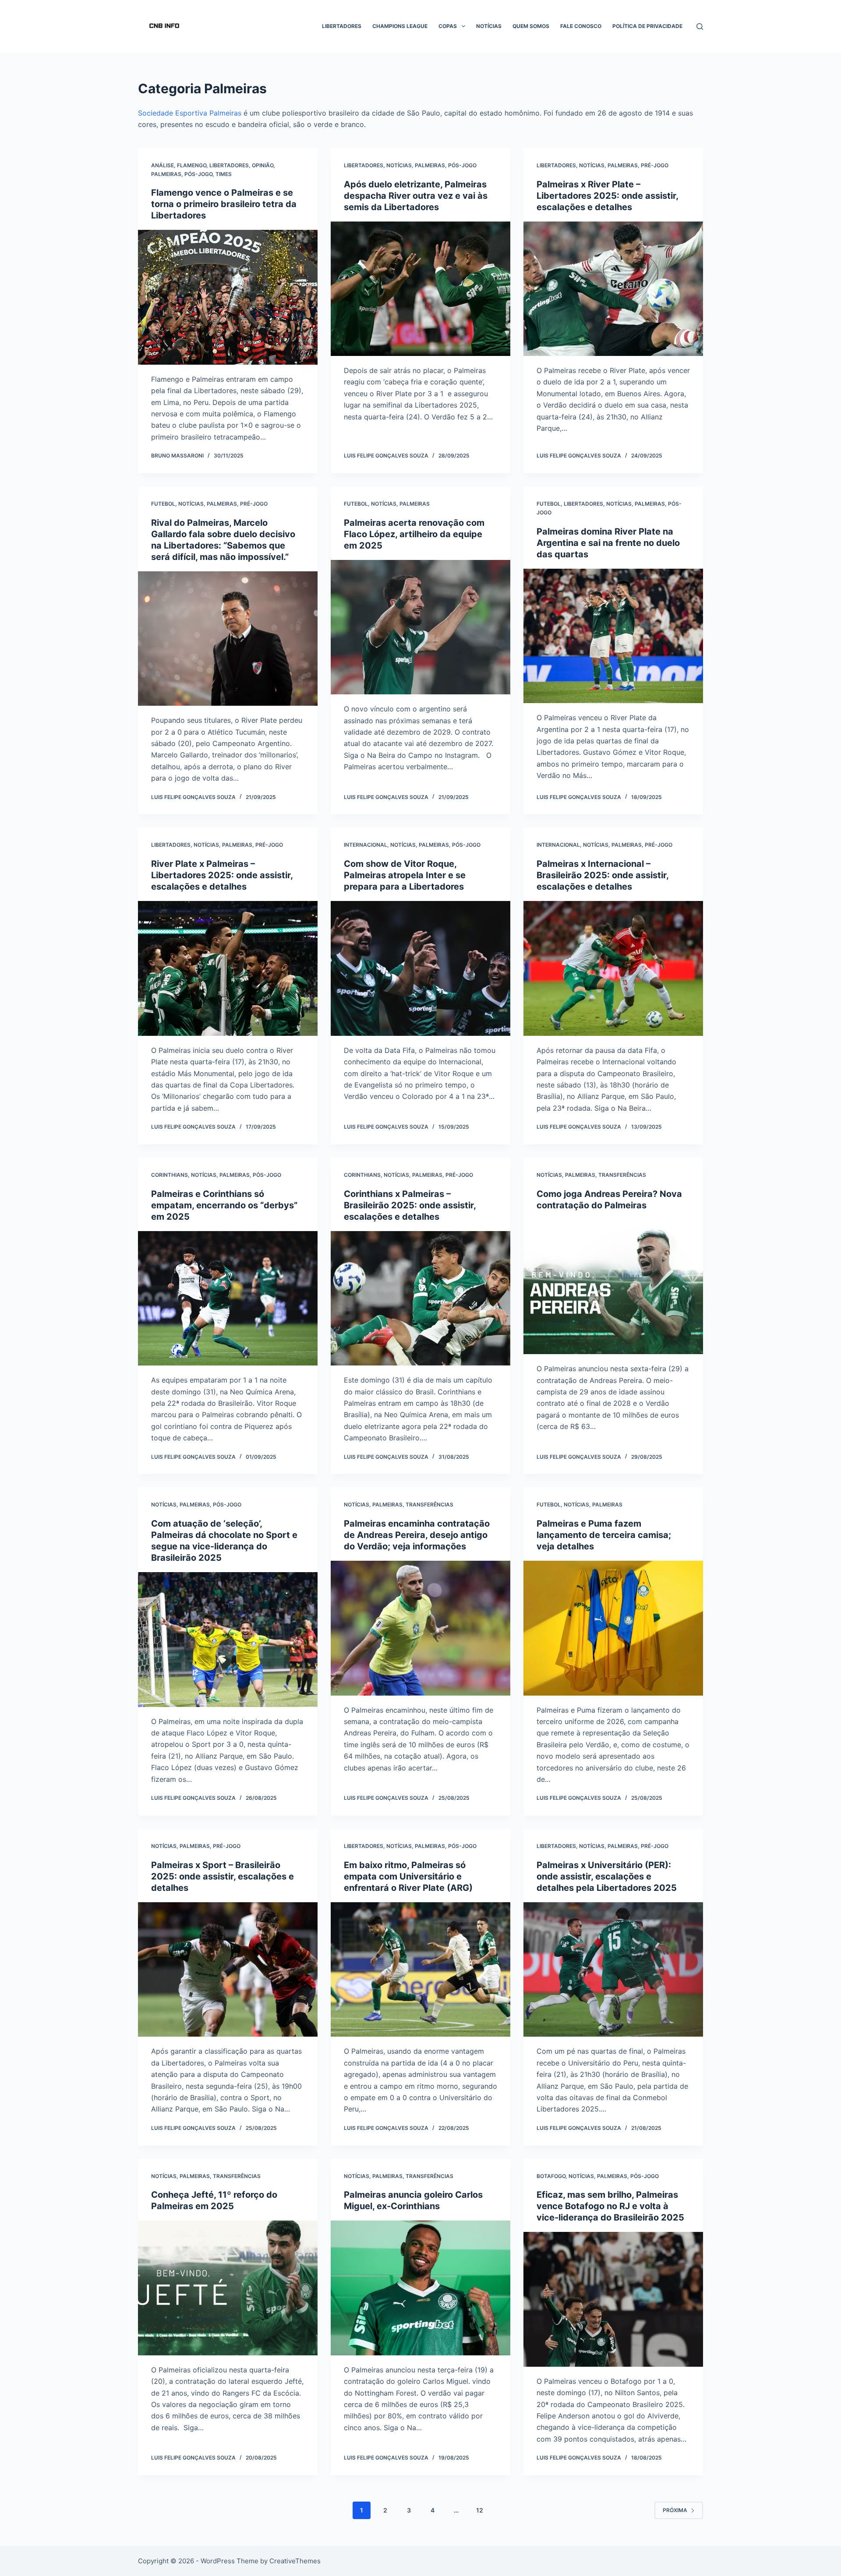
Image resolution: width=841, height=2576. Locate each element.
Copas (448, 26)
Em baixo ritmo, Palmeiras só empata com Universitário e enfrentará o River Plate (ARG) (408, 1876)
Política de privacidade (647, 26)
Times (224, 174)
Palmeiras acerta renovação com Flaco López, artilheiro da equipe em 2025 (414, 534)
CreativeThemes (295, 2561)
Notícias (489, 26)
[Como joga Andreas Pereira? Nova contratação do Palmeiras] (613, 1287)
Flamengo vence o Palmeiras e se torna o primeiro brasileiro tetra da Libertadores (224, 204)
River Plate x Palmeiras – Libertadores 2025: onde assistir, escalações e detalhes (222, 875)
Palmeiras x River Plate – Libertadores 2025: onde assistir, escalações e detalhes (607, 196)
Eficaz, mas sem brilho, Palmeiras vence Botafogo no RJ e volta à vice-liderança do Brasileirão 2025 (610, 2206)
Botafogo (551, 2176)
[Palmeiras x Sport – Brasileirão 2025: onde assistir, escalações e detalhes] (228, 1970)
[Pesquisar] (700, 26)
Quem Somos (531, 26)
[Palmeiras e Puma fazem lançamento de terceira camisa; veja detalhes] (613, 1628)
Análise (163, 165)
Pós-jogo (198, 174)
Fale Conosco (581, 26)
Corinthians (170, 1175)
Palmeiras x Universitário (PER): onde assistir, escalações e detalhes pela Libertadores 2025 (607, 1876)
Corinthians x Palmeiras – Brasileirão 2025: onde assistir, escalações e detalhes (410, 1205)
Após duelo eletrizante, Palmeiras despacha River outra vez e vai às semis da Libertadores (416, 196)
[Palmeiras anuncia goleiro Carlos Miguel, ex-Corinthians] (420, 2288)
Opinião (263, 165)
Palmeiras (166, 174)
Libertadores (342, 26)
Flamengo (192, 165)
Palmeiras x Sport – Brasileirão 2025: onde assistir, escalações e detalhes (223, 1876)
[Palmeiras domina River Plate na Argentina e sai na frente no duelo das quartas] (613, 636)
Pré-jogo (655, 165)
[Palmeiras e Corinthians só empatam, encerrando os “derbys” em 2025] (228, 1299)
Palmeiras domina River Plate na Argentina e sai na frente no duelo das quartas (608, 543)
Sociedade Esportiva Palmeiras (190, 113)
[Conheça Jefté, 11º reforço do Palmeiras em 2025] (228, 2288)
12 (480, 2510)
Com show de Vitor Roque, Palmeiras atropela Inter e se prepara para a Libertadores (405, 875)
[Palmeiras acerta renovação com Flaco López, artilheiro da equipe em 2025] (420, 627)
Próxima (675, 2510)
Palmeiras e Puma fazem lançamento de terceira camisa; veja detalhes (604, 1535)
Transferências (622, 1175)
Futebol (163, 504)
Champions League (400, 26)
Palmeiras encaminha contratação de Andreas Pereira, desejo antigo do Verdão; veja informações (417, 1535)
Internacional (366, 845)
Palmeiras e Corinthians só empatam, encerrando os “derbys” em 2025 (224, 1205)
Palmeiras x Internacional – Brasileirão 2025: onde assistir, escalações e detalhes (602, 875)
